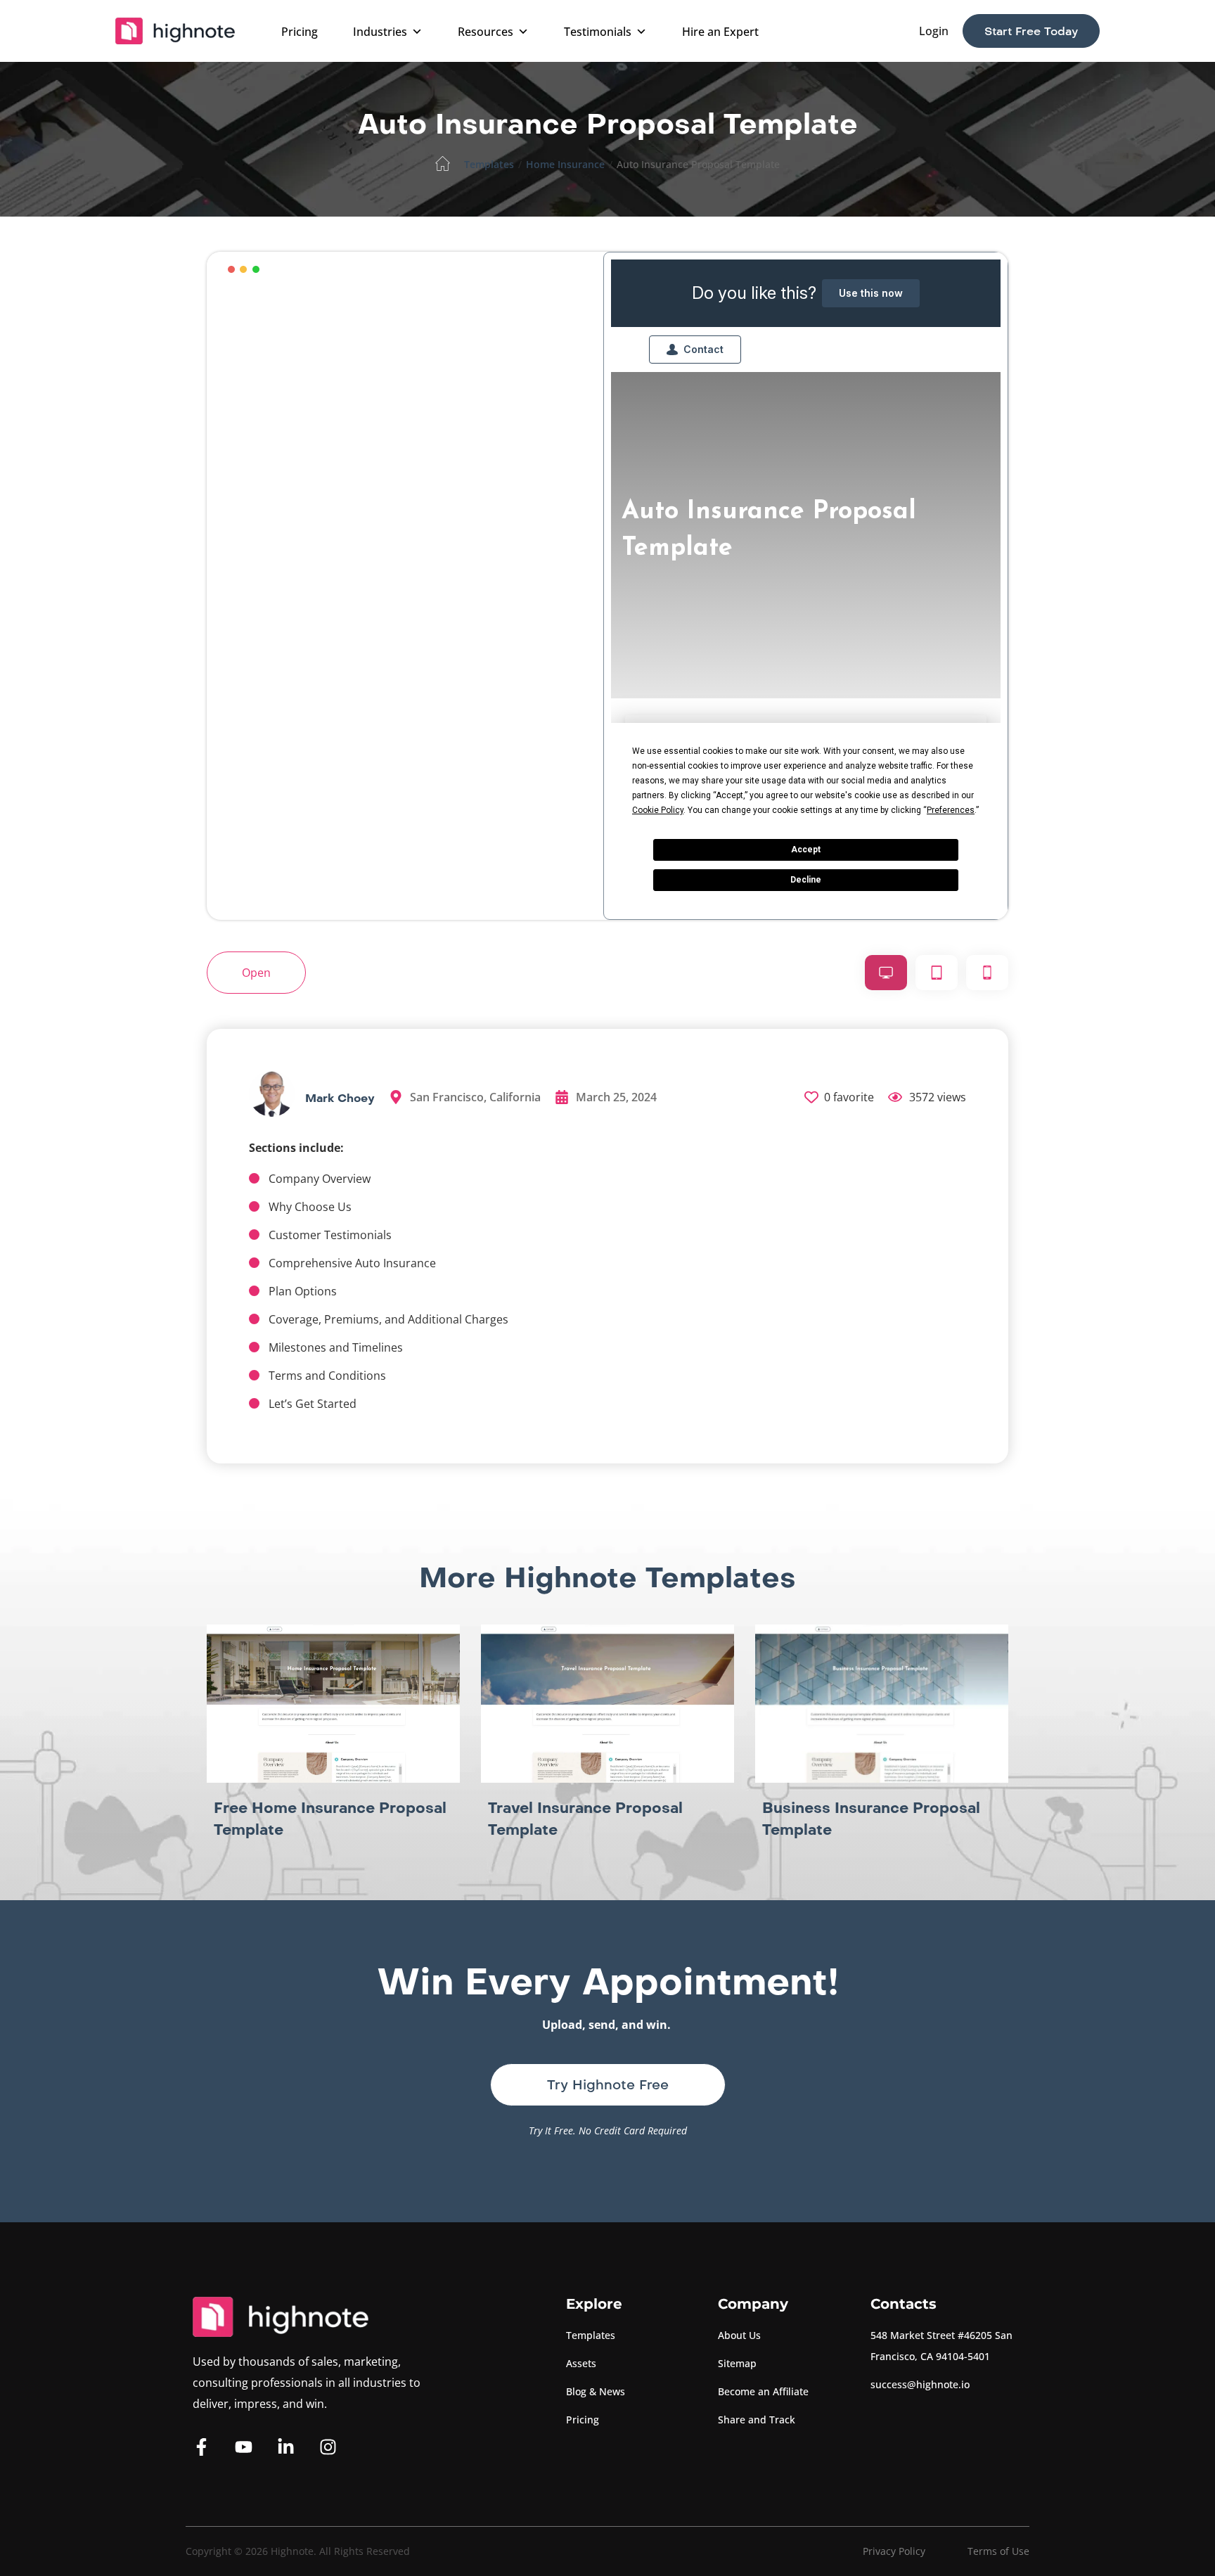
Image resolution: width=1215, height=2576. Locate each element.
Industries (380, 32)
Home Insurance (565, 164)
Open (256, 973)
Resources (486, 32)
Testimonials (598, 32)
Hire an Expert (720, 32)
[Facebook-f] (201, 2447)
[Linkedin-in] (286, 2447)
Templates (489, 164)
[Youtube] (244, 2447)
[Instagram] (328, 2447)
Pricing (300, 32)
